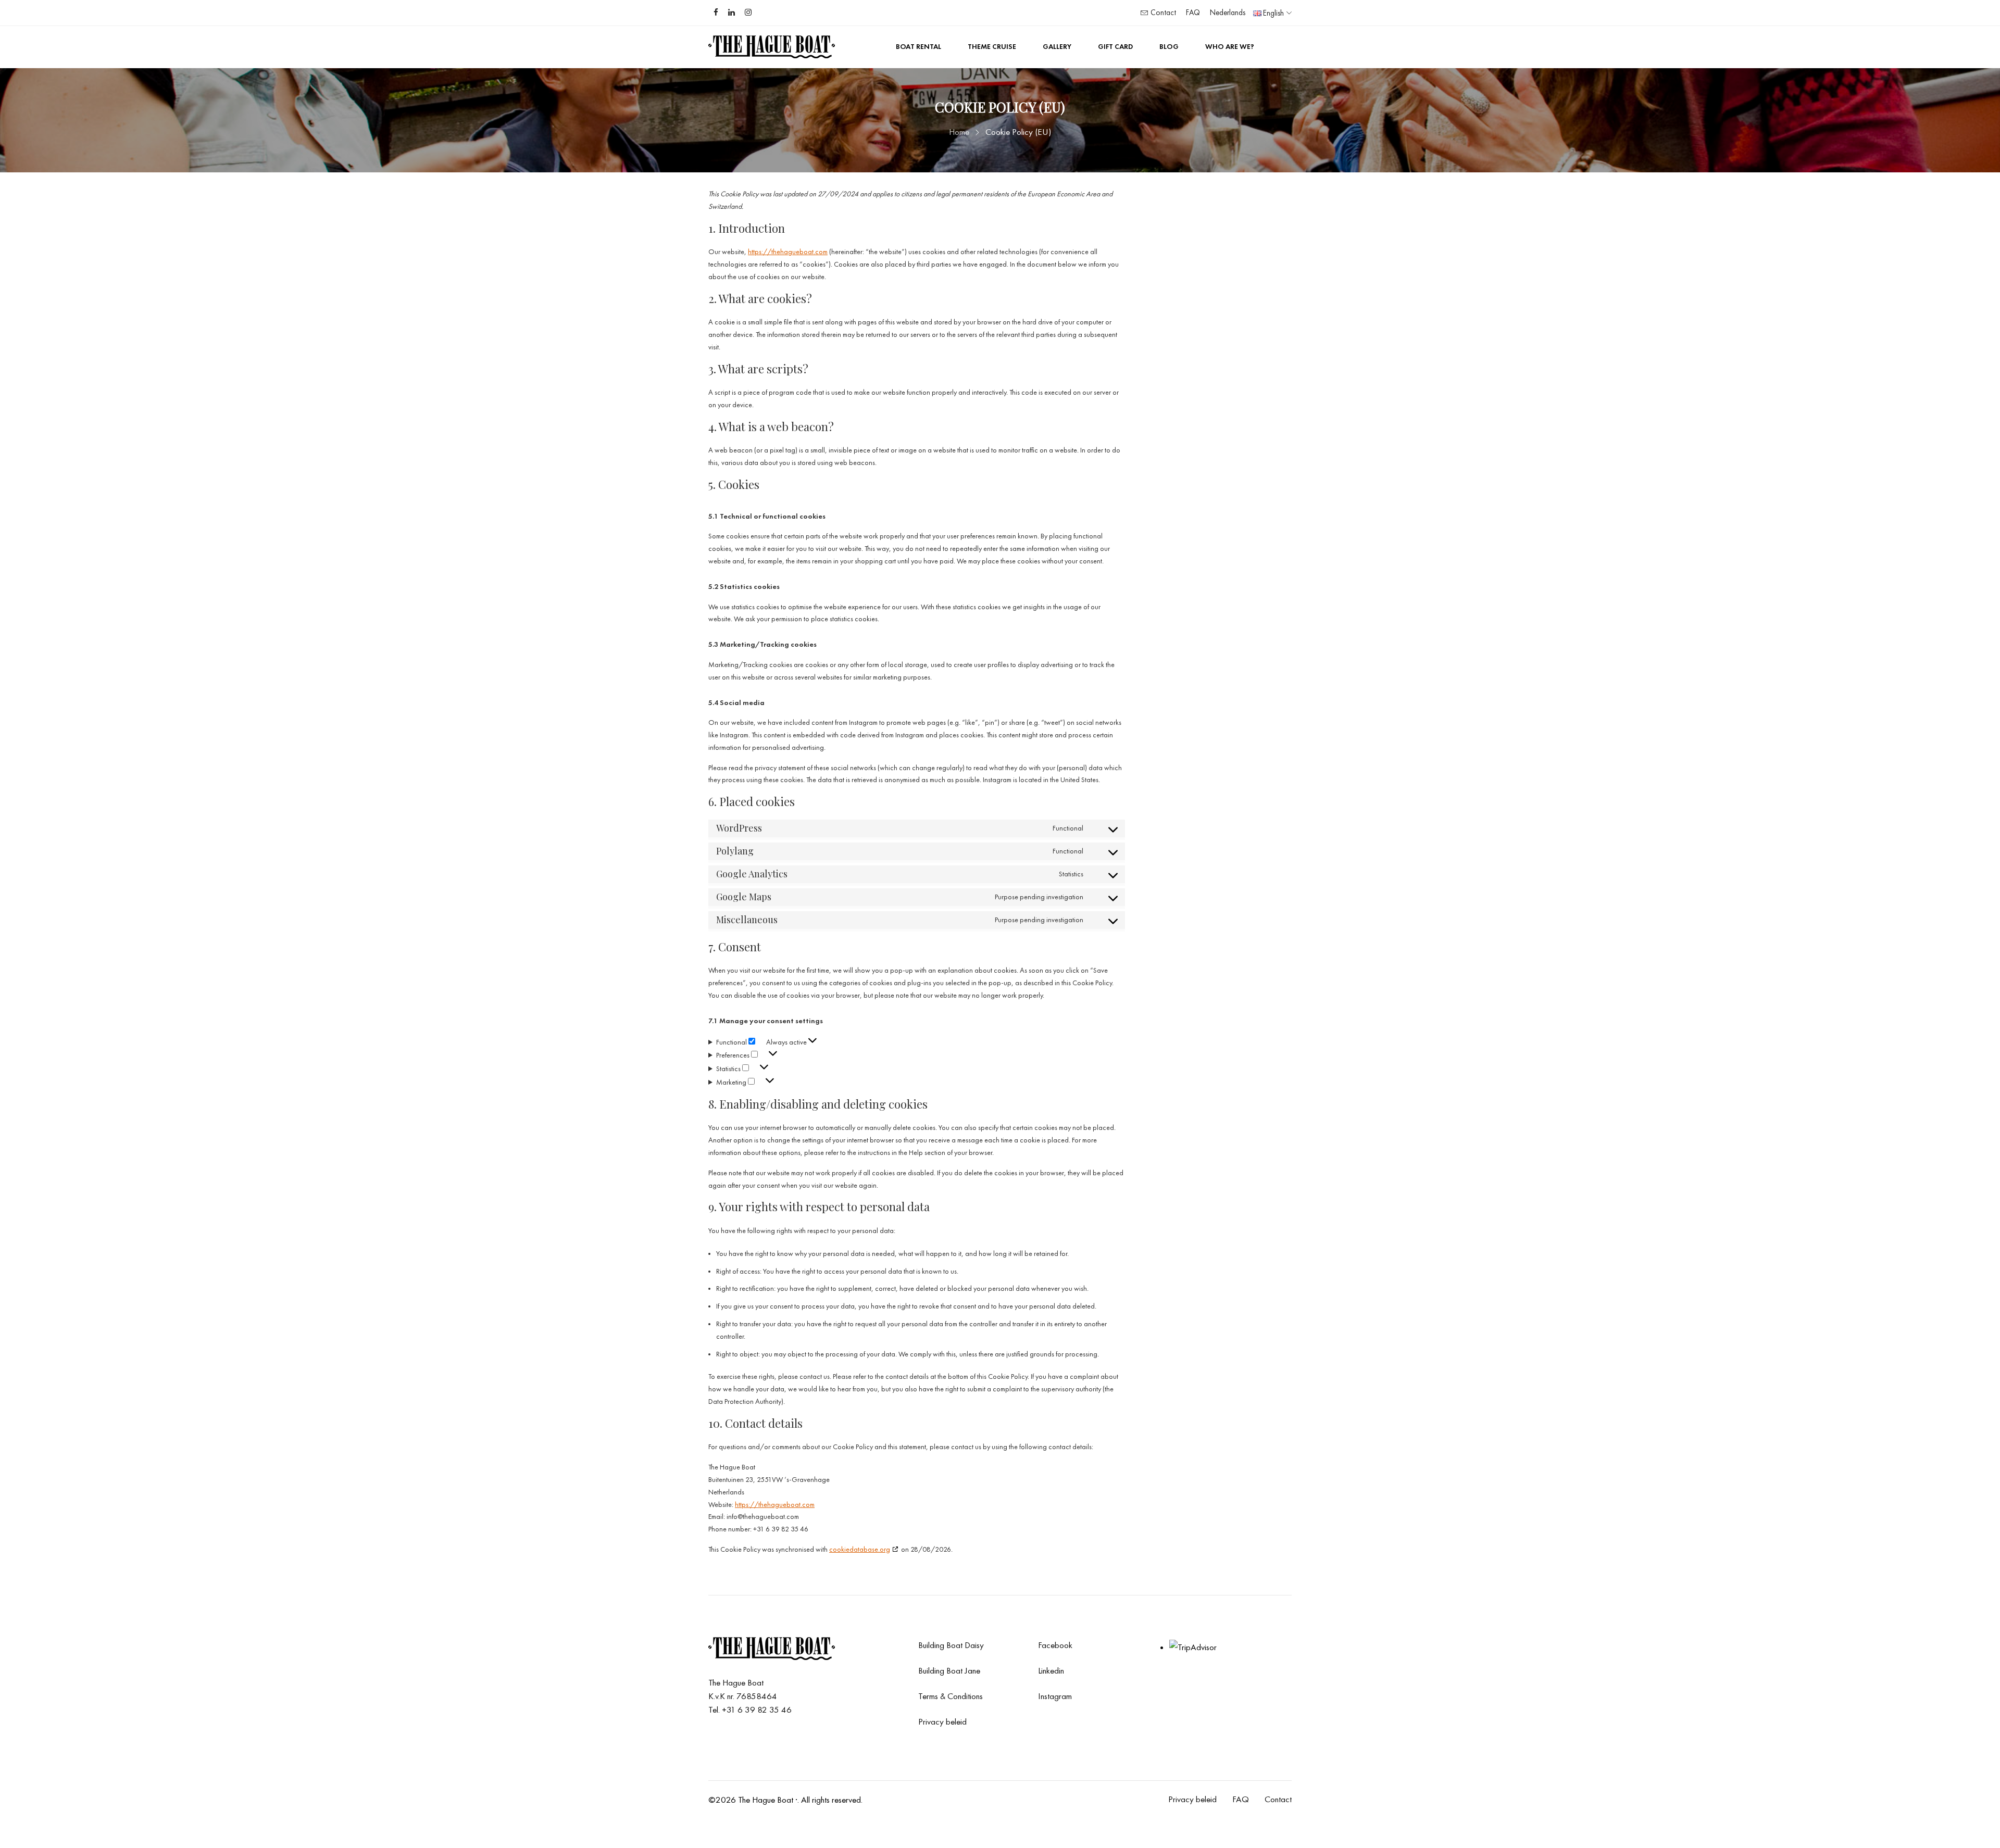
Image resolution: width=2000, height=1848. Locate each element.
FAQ (1193, 12)
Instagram (1055, 1696)
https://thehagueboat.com (788, 252)
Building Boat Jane (949, 1670)
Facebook (1055, 1645)
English (1273, 13)
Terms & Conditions (951, 1696)
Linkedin (1051, 1670)
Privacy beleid (942, 1721)
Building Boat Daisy (951, 1645)
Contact (1162, 12)
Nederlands (1228, 12)
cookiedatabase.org (860, 1549)
